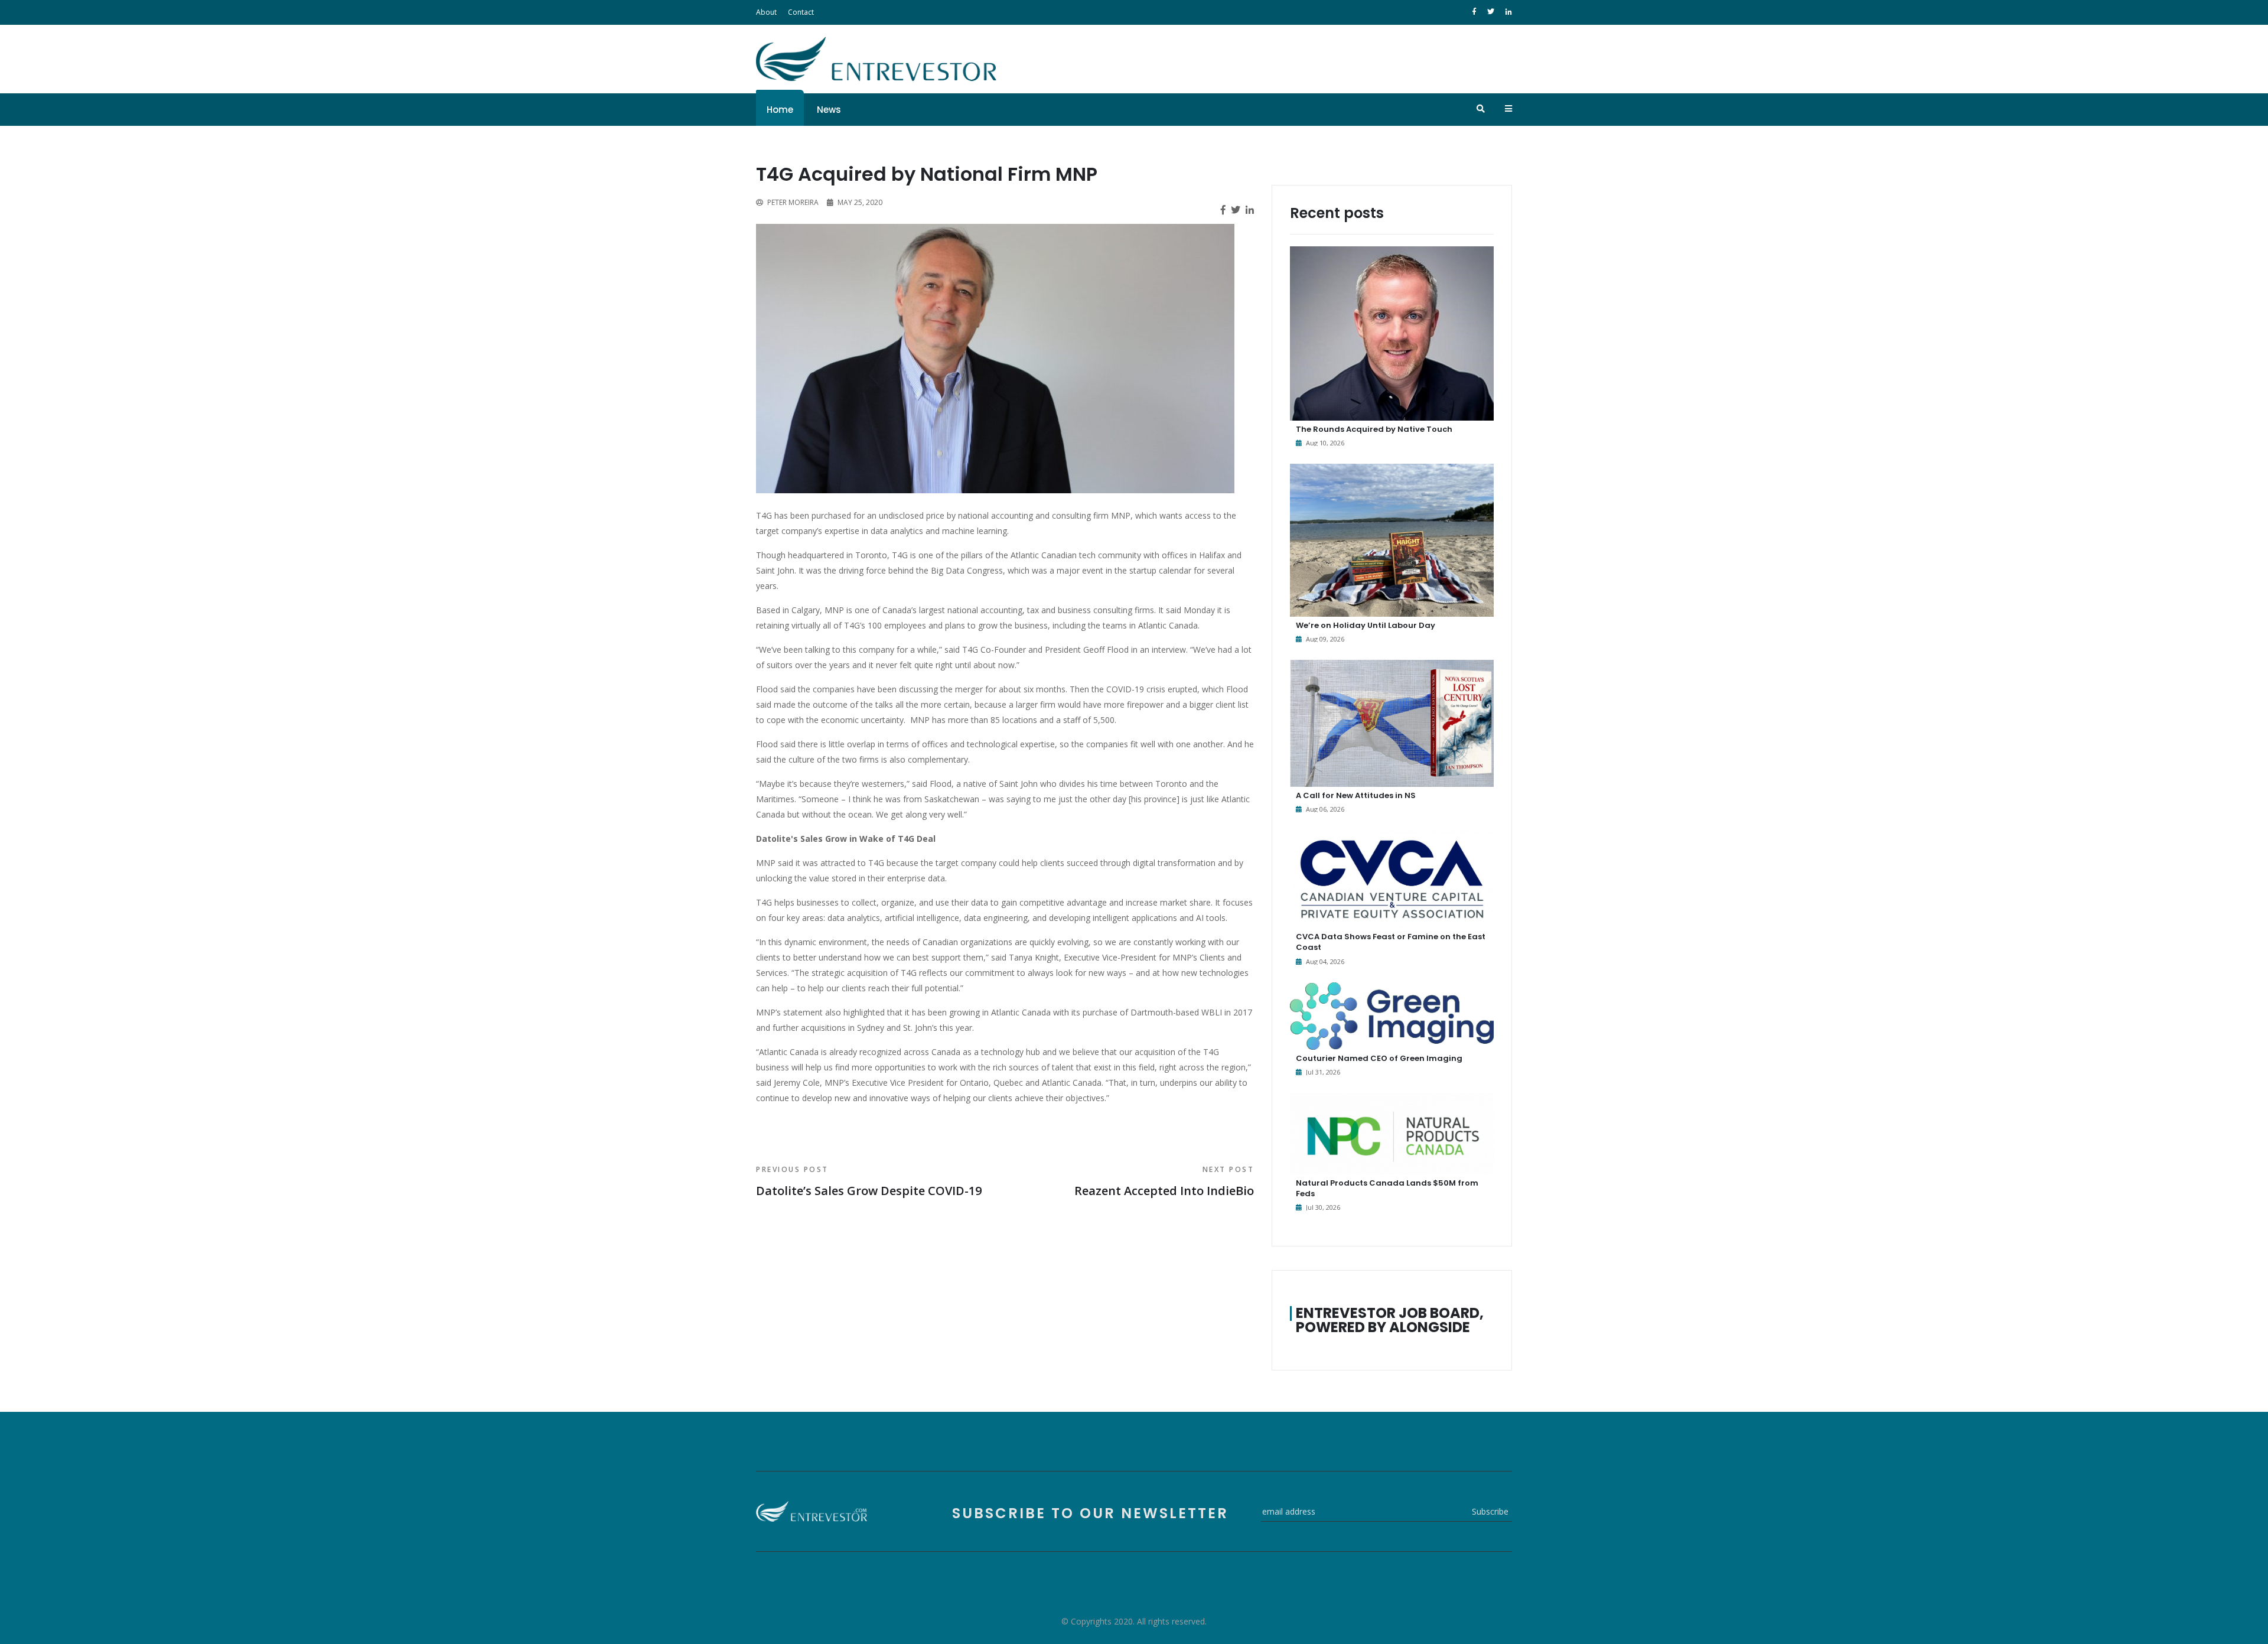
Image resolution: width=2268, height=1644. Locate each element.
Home (780, 110)
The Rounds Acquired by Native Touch (1374, 429)
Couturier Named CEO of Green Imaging (1379, 1058)
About (766, 12)
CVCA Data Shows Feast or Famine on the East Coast (1391, 942)
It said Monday (1187, 610)
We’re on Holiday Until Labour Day (1366, 625)
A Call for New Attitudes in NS (1356, 795)
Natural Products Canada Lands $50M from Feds (1387, 1188)
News (829, 110)
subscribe (1490, 1511)
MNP (1121, 515)
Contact (801, 12)
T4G (765, 515)
